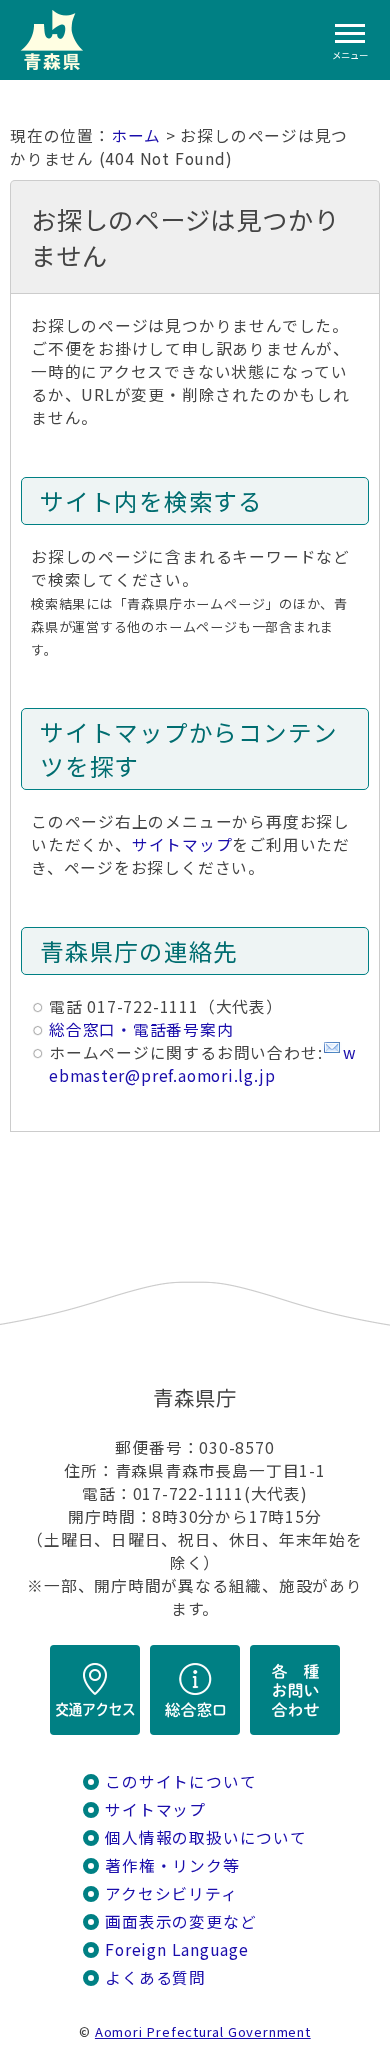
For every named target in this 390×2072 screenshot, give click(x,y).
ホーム (136, 135)
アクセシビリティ (171, 1893)
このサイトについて (180, 1781)
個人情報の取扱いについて (205, 1837)
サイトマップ (182, 844)
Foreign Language (177, 1949)
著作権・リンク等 (172, 1865)
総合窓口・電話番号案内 (141, 1029)
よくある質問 (155, 1977)
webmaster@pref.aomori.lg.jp (203, 1064)
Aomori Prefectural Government (203, 2031)
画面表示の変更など (180, 1921)
